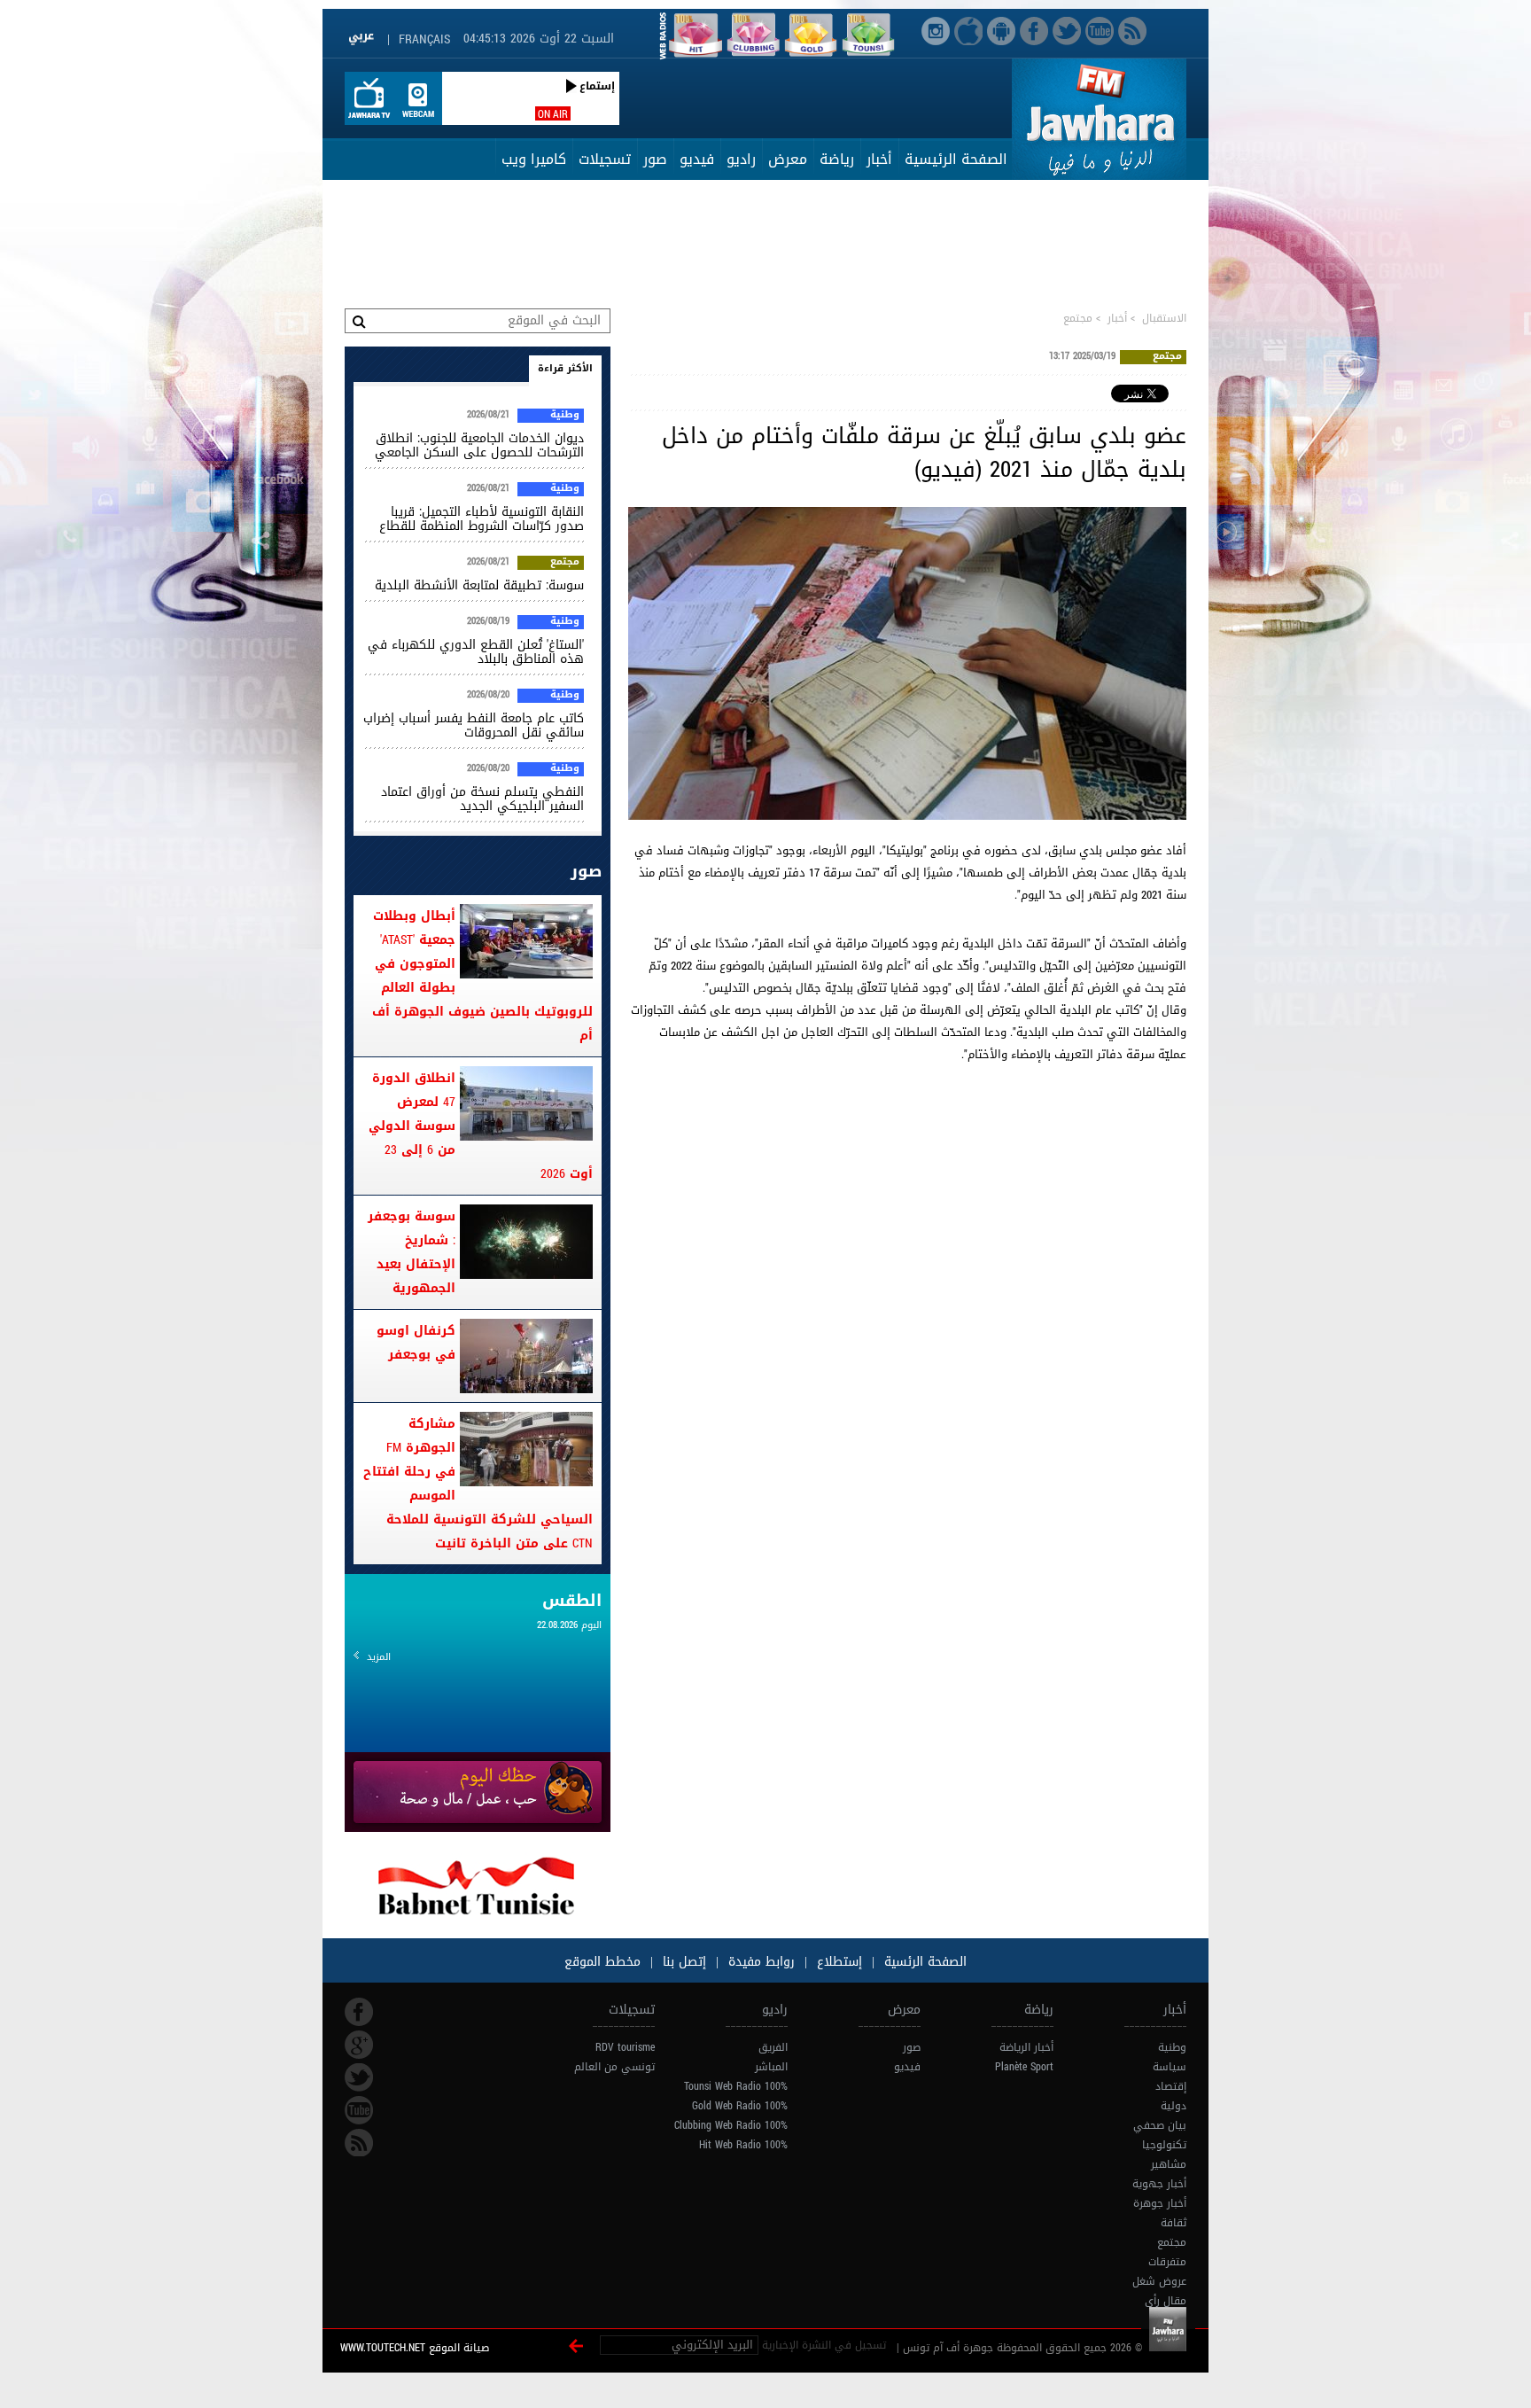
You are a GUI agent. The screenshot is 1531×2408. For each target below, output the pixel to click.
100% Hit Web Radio (743, 2145)
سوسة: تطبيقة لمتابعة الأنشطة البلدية (479, 585)
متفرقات (1167, 2262)
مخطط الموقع (602, 1962)
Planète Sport (1024, 2067)
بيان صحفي (1160, 2125)
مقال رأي (1166, 2301)
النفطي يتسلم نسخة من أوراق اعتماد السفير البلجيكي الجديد (482, 799)
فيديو (697, 159)
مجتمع (1078, 318)
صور (655, 159)
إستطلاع (837, 1962)
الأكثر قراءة (565, 368)
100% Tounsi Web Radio (736, 2086)
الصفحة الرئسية (923, 1962)
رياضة (837, 159)
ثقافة (1174, 2223)
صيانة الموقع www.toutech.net (415, 2348)
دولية (1174, 2106)
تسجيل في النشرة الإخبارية (824, 2345)
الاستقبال (1164, 318)
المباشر (771, 2067)
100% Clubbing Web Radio (731, 2125)
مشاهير (1169, 2164)
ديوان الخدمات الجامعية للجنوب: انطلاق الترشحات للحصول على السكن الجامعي (479, 445)
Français (424, 39)
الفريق (773, 2047)
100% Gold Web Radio (740, 2106)
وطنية (565, 416)
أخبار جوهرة (1160, 2203)
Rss (359, 2143)
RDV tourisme (625, 2047)
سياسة (1170, 2067)
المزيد (379, 1657)
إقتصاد (1171, 2086)
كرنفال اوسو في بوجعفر (416, 1343)
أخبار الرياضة (1026, 2047)
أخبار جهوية (1159, 2184)
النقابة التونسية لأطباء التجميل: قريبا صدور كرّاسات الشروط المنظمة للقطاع (482, 519)
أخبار (879, 159)
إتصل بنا (682, 1962)
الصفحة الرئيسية (956, 159)
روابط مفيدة (762, 1962)
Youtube (359, 2110)
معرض (788, 159)
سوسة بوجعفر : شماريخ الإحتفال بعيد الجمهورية (412, 1252)
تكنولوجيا (1164, 2145)
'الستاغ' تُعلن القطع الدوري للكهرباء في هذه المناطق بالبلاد (476, 652)
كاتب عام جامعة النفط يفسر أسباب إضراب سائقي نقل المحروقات (474, 725)
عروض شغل (1159, 2281)
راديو (741, 159)
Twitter (359, 2077)
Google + (359, 2045)
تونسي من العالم (614, 2067)
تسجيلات (605, 159)
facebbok (359, 2012)
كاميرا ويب (534, 159)
